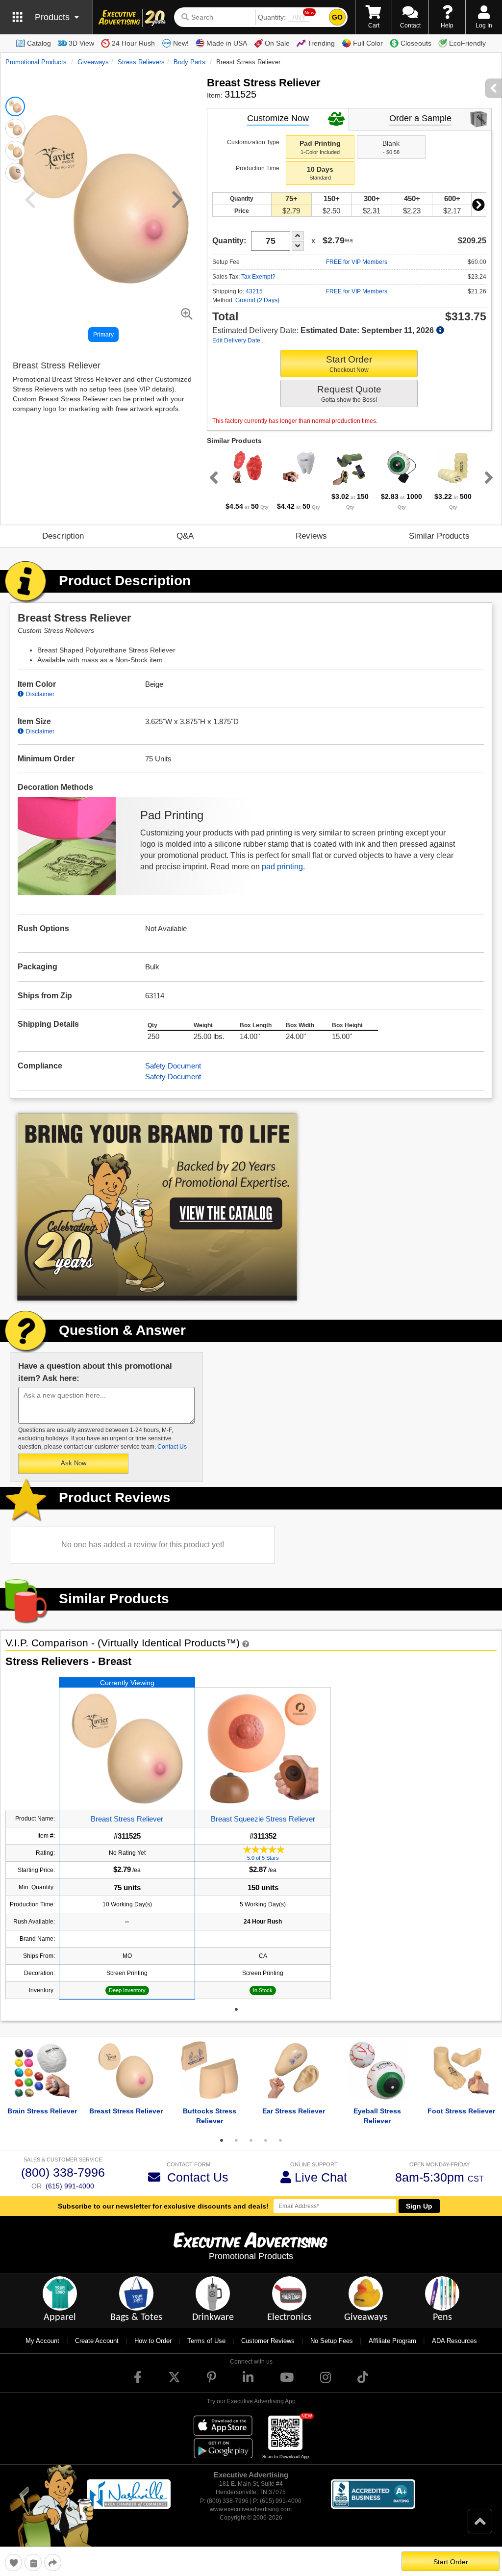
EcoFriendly (467, 43)
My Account (42, 2341)
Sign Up (419, 2206)
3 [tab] (251, 2140)
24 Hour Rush (133, 43)
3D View (81, 43)
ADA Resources (454, 2341)
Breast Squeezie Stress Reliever (263, 1819)
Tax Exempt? (258, 277)
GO (337, 17)
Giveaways (93, 62)
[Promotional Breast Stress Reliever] (127, 1749)
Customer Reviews (268, 2341)
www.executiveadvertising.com (251, 2509)
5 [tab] (280, 2140)
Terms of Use (206, 2341)
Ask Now (74, 1463)
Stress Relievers (141, 62)
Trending (321, 43)
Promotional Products (36, 62)
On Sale (277, 43)
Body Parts (189, 62)
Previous (212, 477)
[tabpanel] (247, 480)
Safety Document (173, 1066)
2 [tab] (236, 2140)
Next (478, 205)
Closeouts (416, 43)
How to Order (153, 2341)
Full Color (368, 43)
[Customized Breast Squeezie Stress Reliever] (263, 1749)
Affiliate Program (392, 2341)
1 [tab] (236, 2009)
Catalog (39, 43)
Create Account (97, 2341)
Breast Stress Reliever (127, 1819)
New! (181, 43)
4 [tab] (266, 2140)
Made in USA (227, 43)
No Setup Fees (332, 2341)
